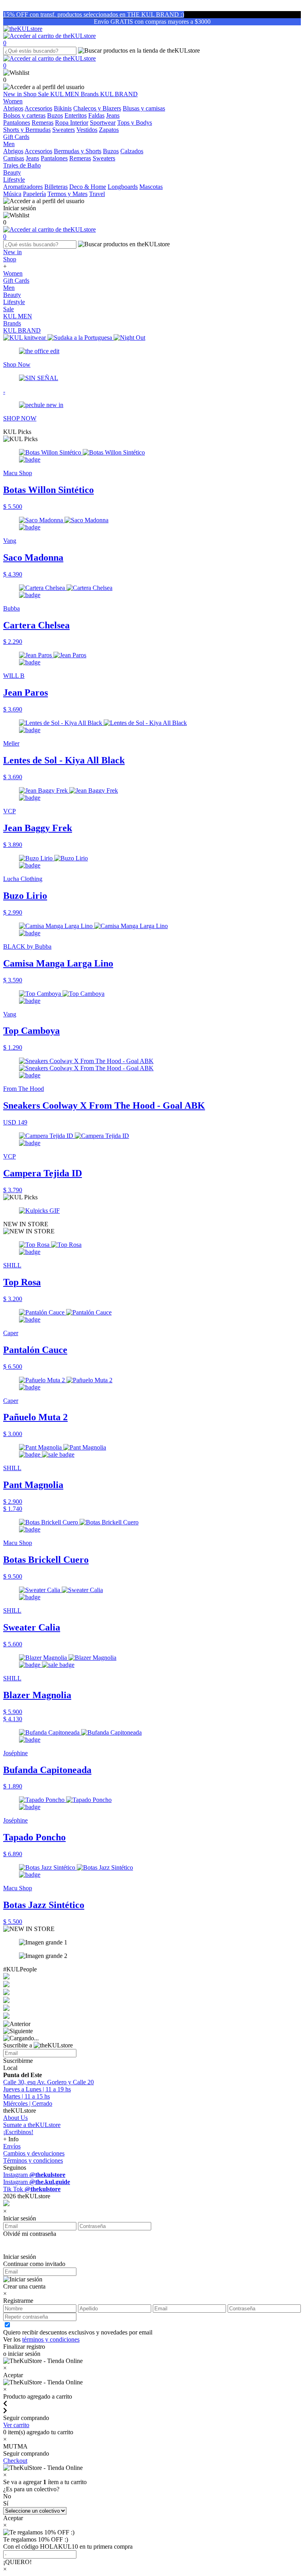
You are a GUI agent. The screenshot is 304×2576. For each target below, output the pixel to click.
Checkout (15, 2461)
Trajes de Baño (22, 165)
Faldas (96, 115)
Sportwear (103, 123)
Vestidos (87, 130)
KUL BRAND (119, 94)
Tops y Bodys (135, 123)
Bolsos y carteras (24, 115)
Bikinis (63, 108)
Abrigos (13, 108)
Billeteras (56, 187)
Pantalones (17, 123)
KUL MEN (66, 94)
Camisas (14, 158)
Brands (90, 94)
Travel (97, 194)
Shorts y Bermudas (27, 130)
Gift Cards (16, 281)
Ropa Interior (72, 123)
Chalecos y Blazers (97, 108)
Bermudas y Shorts (78, 151)
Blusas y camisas (144, 108)
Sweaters (64, 130)
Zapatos (109, 130)
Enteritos (76, 115)
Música (12, 194)
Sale (44, 94)
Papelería (34, 194)
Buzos (55, 115)
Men (9, 288)
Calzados (132, 151)
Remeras (43, 123)
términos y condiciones (51, 2339)
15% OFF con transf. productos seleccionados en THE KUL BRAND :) (94, 14)
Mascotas (151, 187)
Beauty (12, 295)
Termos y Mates (67, 194)
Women (13, 273)
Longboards (123, 187)
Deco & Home (88, 187)
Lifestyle (14, 302)
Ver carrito (16, 2425)
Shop (31, 94)
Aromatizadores (23, 187)
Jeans (113, 115)
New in (13, 94)
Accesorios (38, 108)
